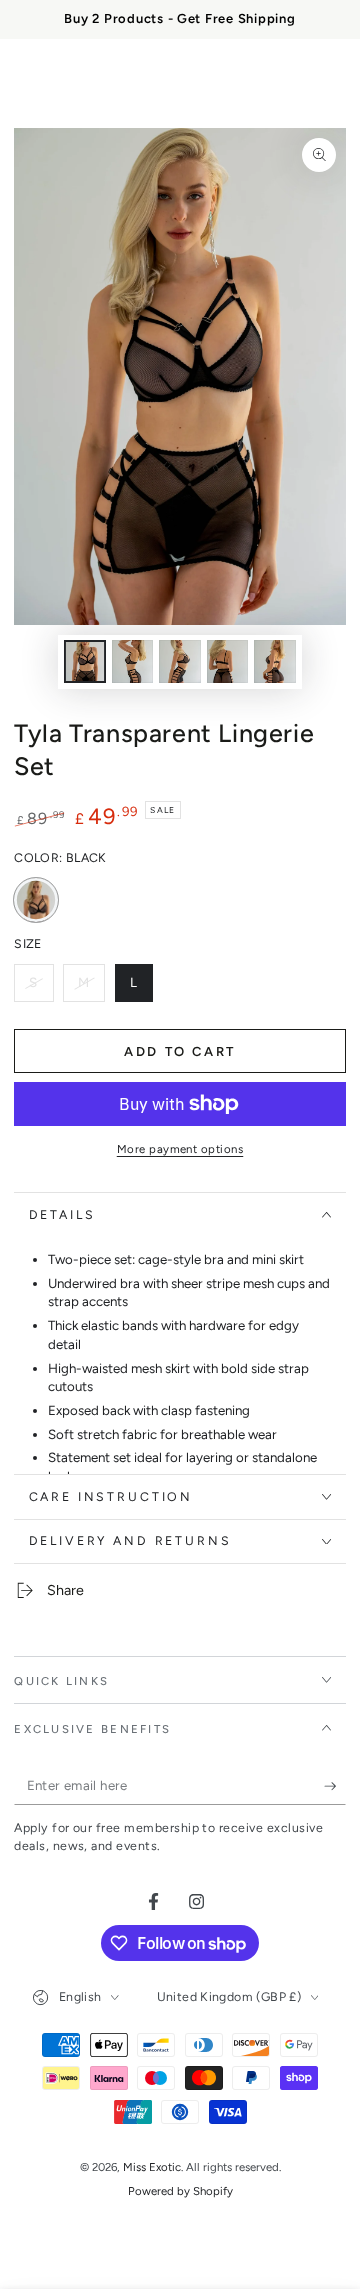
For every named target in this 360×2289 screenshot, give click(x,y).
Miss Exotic (152, 2167)
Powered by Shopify (180, 2191)
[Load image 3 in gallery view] (180, 661)
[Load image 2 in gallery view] (133, 661)
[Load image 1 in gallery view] (85, 661)
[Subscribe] (335, 1786)
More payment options (180, 1149)
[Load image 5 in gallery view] (275, 661)
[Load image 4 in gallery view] (228, 661)
